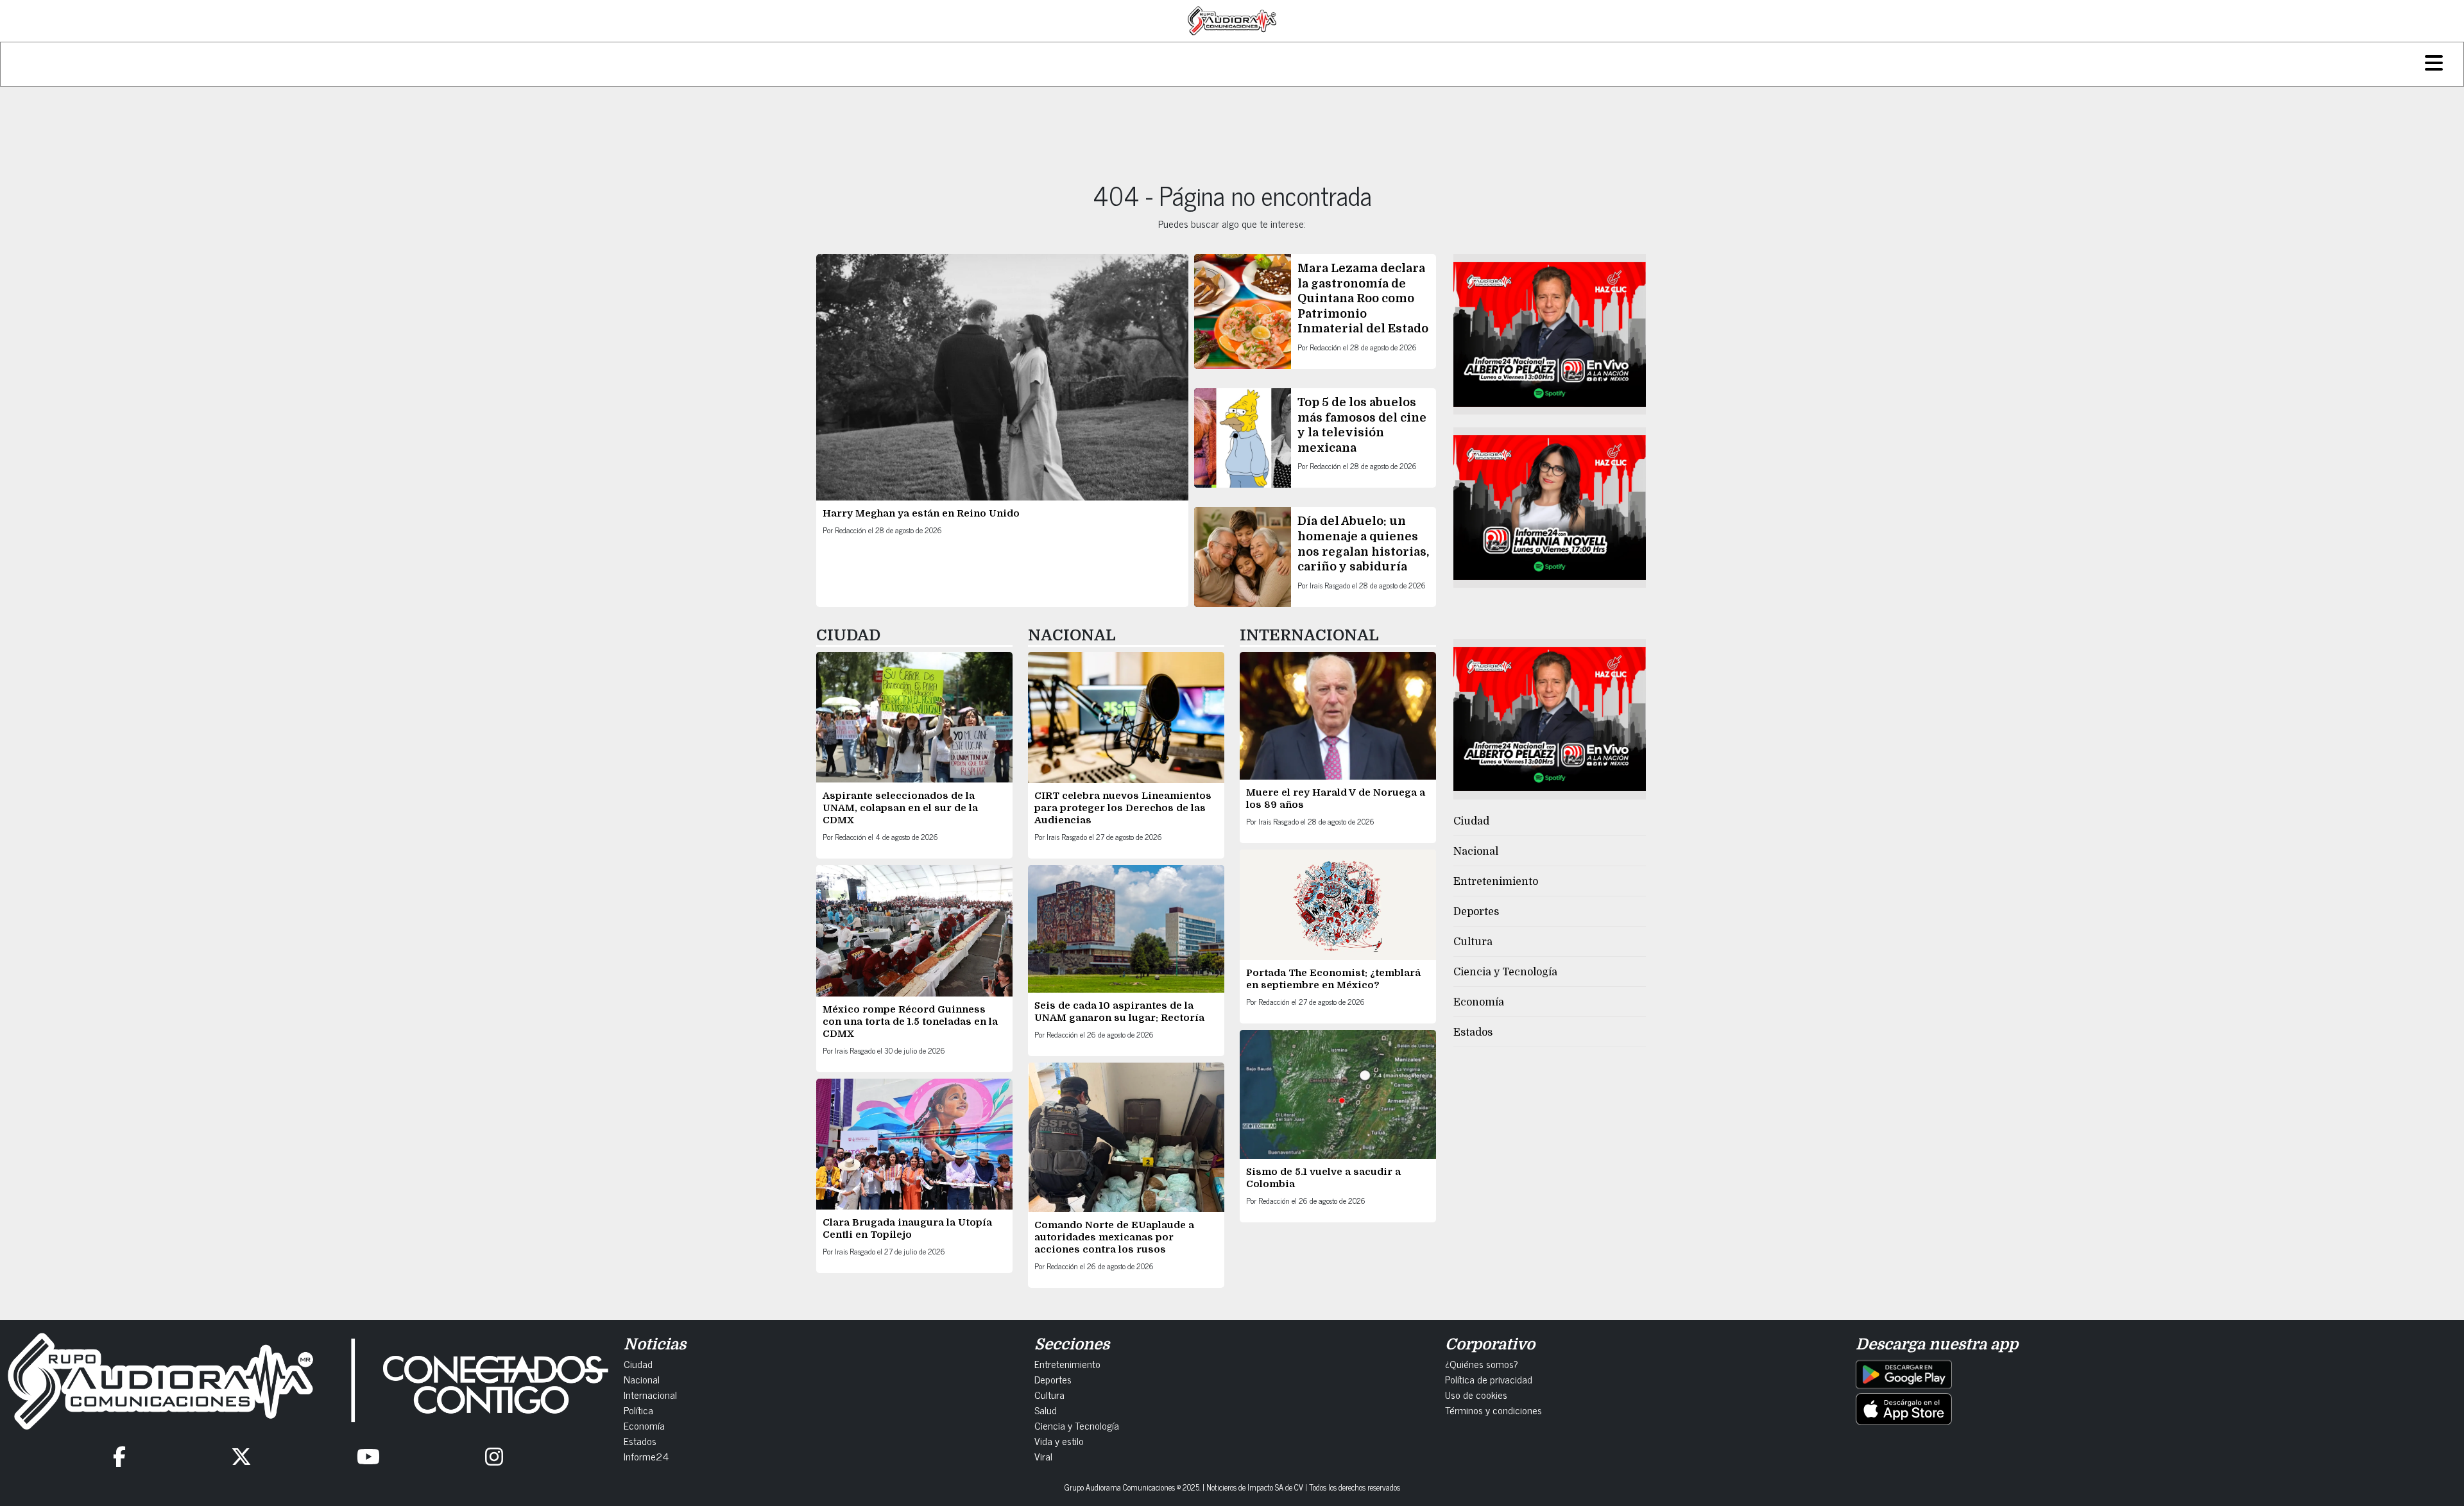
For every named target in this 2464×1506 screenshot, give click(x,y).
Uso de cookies (1476, 1394)
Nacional (1476, 851)
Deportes (1476, 912)
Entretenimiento (1496, 882)
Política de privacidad (1489, 1379)
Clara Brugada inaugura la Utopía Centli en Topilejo (907, 1228)
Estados (1473, 1032)
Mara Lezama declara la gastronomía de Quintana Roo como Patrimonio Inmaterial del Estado (1363, 298)
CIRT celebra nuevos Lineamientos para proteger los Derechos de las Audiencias (1123, 808)
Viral (1043, 1456)
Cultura (1473, 942)
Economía (1479, 1002)
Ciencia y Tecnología (1505, 972)
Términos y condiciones (1493, 1410)
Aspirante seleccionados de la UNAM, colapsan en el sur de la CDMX (900, 808)
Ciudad (1471, 821)
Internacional (650, 1394)
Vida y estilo (1059, 1441)
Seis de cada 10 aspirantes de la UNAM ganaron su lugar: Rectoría (1119, 1012)
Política (638, 1410)
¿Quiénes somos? (1482, 1364)
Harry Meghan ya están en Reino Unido (921, 513)
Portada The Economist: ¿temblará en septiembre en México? (1333, 979)
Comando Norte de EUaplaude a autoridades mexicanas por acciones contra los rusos (1114, 1237)
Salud (1046, 1410)
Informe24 (646, 1456)
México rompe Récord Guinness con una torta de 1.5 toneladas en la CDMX (910, 1022)
